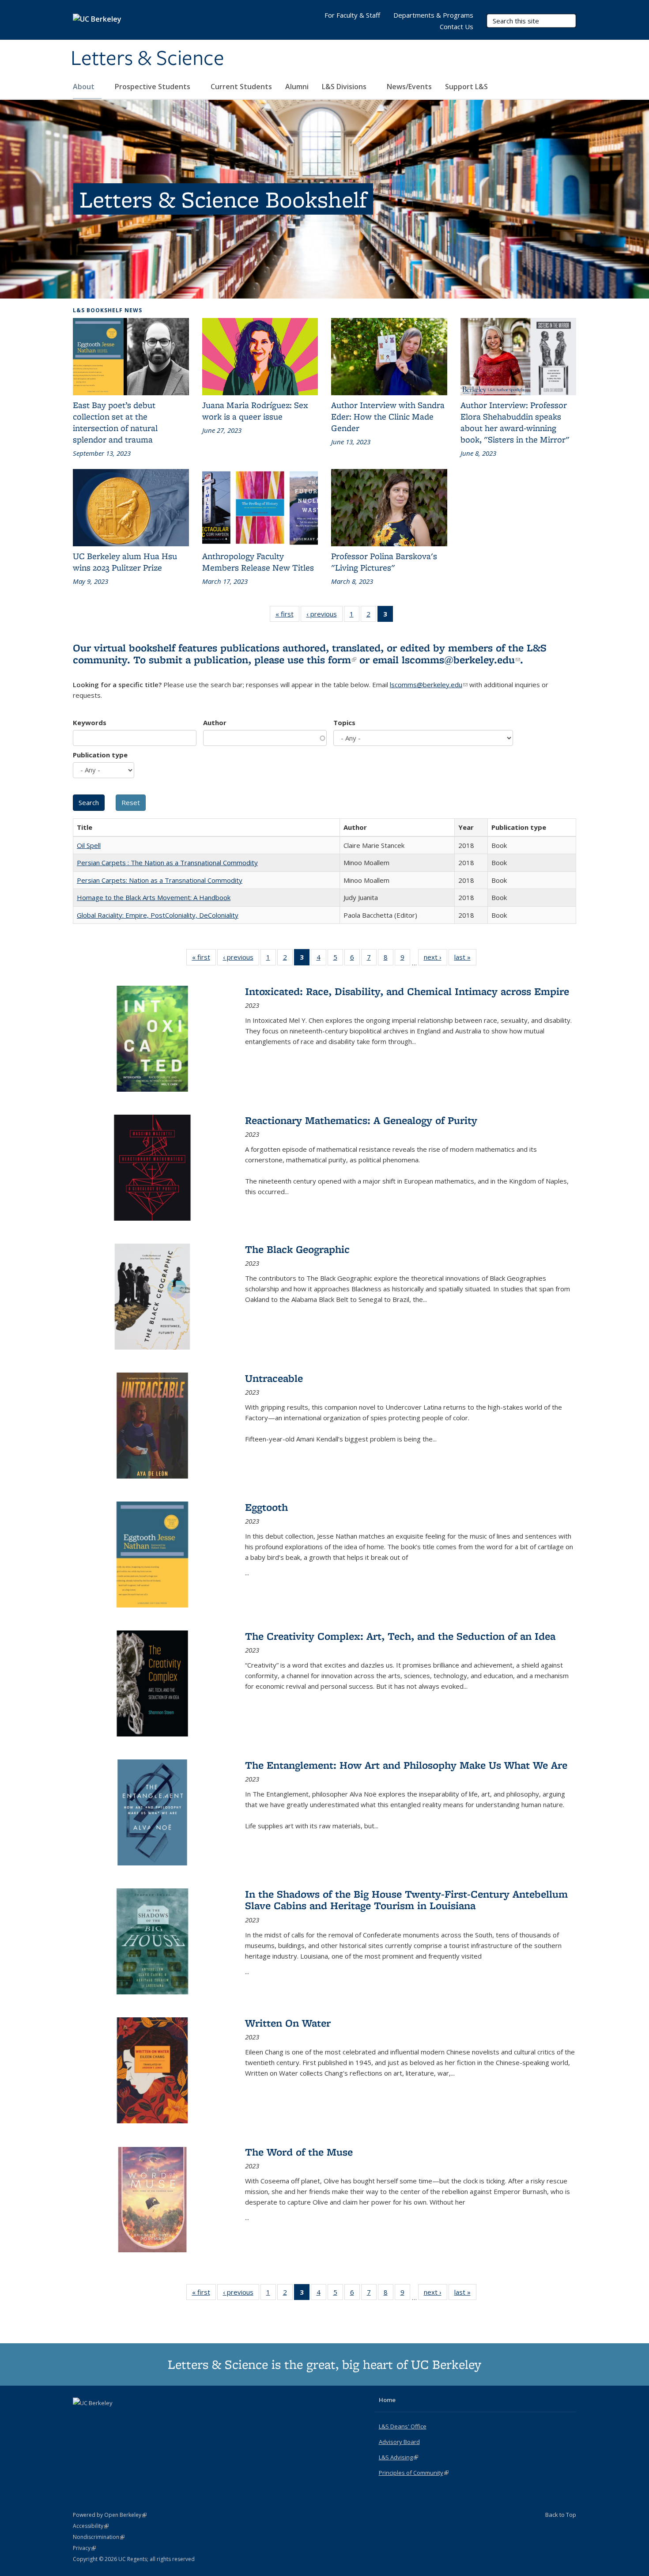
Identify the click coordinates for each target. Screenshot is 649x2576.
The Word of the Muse (299, 2152)
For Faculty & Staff (352, 15)
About (85, 87)
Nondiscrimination (99, 2537)
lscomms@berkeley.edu (461, 660)
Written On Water (288, 2023)
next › (436, 959)
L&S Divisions (345, 87)
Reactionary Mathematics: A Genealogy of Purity (361, 1120)
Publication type (100, 755)
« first (287, 616)
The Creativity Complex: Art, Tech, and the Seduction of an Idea (400, 1636)
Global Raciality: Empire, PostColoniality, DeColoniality (158, 915)
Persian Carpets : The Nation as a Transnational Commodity (167, 862)
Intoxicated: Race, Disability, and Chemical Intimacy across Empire (407, 991)
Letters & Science (147, 59)
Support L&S (466, 87)
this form (332, 660)
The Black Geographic (297, 1249)
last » (465, 959)
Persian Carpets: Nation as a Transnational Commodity (160, 880)
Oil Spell (89, 845)
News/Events (409, 87)
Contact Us (457, 26)
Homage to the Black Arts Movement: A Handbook (154, 897)
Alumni (297, 87)
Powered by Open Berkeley (110, 2515)
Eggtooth (266, 1507)
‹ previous (324, 616)
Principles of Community (414, 2473)
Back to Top (561, 2515)
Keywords (90, 722)
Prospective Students (153, 87)
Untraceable (274, 1378)
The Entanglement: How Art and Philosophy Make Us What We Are (406, 1765)
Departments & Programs (433, 15)
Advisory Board (399, 2442)
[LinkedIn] (98, 2418)
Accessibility (91, 2526)
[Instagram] (115, 2418)
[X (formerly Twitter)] (81, 2418)
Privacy (84, 2548)
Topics (344, 722)
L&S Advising (398, 2457)
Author (215, 722)
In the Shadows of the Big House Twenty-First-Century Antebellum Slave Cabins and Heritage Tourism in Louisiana (406, 1900)
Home (387, 2400)
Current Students (241, 87)
